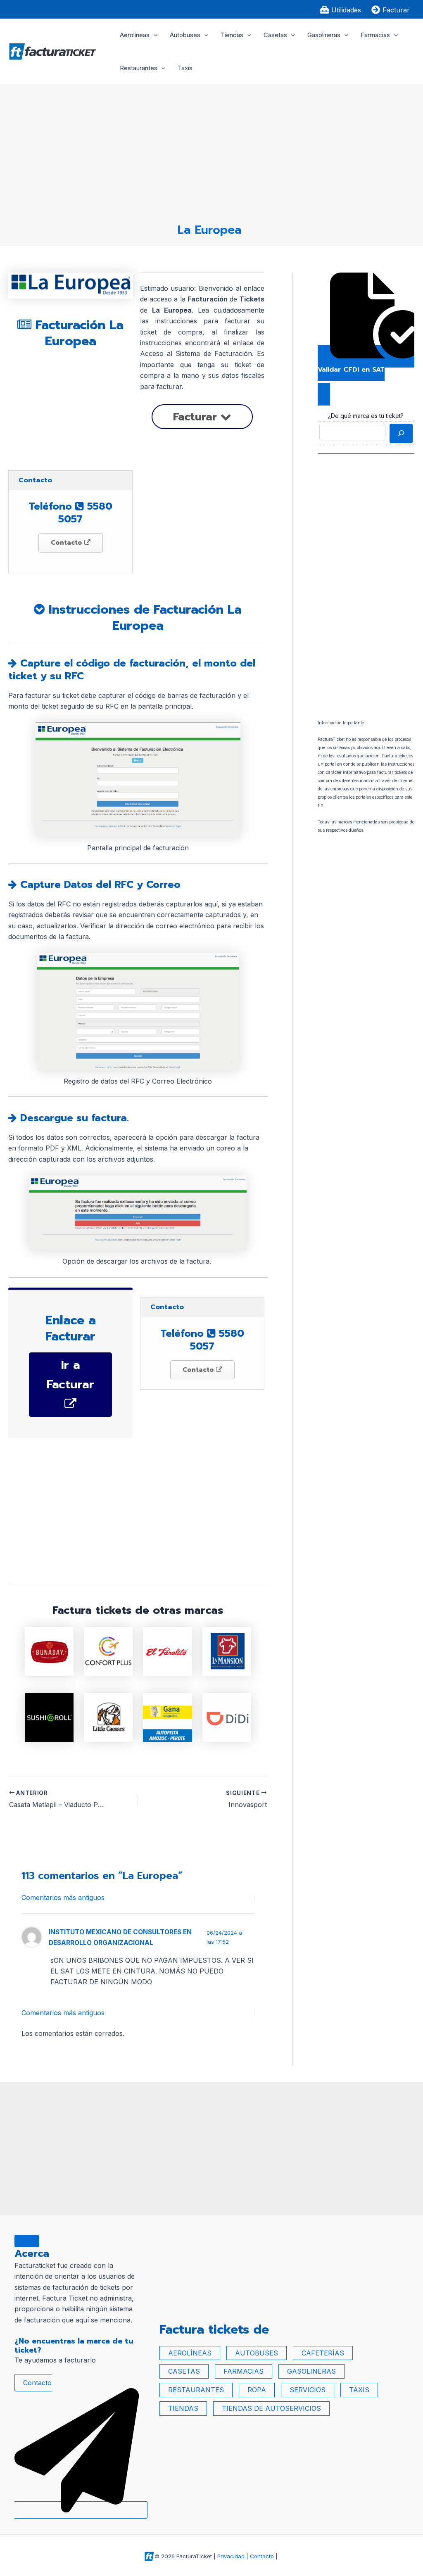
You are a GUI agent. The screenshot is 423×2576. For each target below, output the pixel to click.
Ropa (257, 2390)
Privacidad (231, 2556)
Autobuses (185, 35)
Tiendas (232, 35)
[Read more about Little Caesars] (108, 1717)
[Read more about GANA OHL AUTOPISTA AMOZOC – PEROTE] (167, 1717)
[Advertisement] (209, 150)
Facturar (197, 417)
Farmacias (375, 35)
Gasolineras (324, 35)
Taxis (185, 68)
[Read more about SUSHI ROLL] (49, 1717)
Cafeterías (323, 2353)
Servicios (308, 2390)
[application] (153, 35)
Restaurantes (139, 68)
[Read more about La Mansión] (227, 1651)
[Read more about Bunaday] (49, 1651)
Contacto (68, 543)
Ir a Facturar (70, 1375)
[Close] (27, 2241)
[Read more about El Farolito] (167, 1651)
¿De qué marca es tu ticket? (366, 416)
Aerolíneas (135, 35)
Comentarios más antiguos (63, 1898)
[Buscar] (401, 433)
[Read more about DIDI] (227, 1717)
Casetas (275, 35)
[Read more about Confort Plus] (108, 1651)
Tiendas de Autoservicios (271, 2408)
